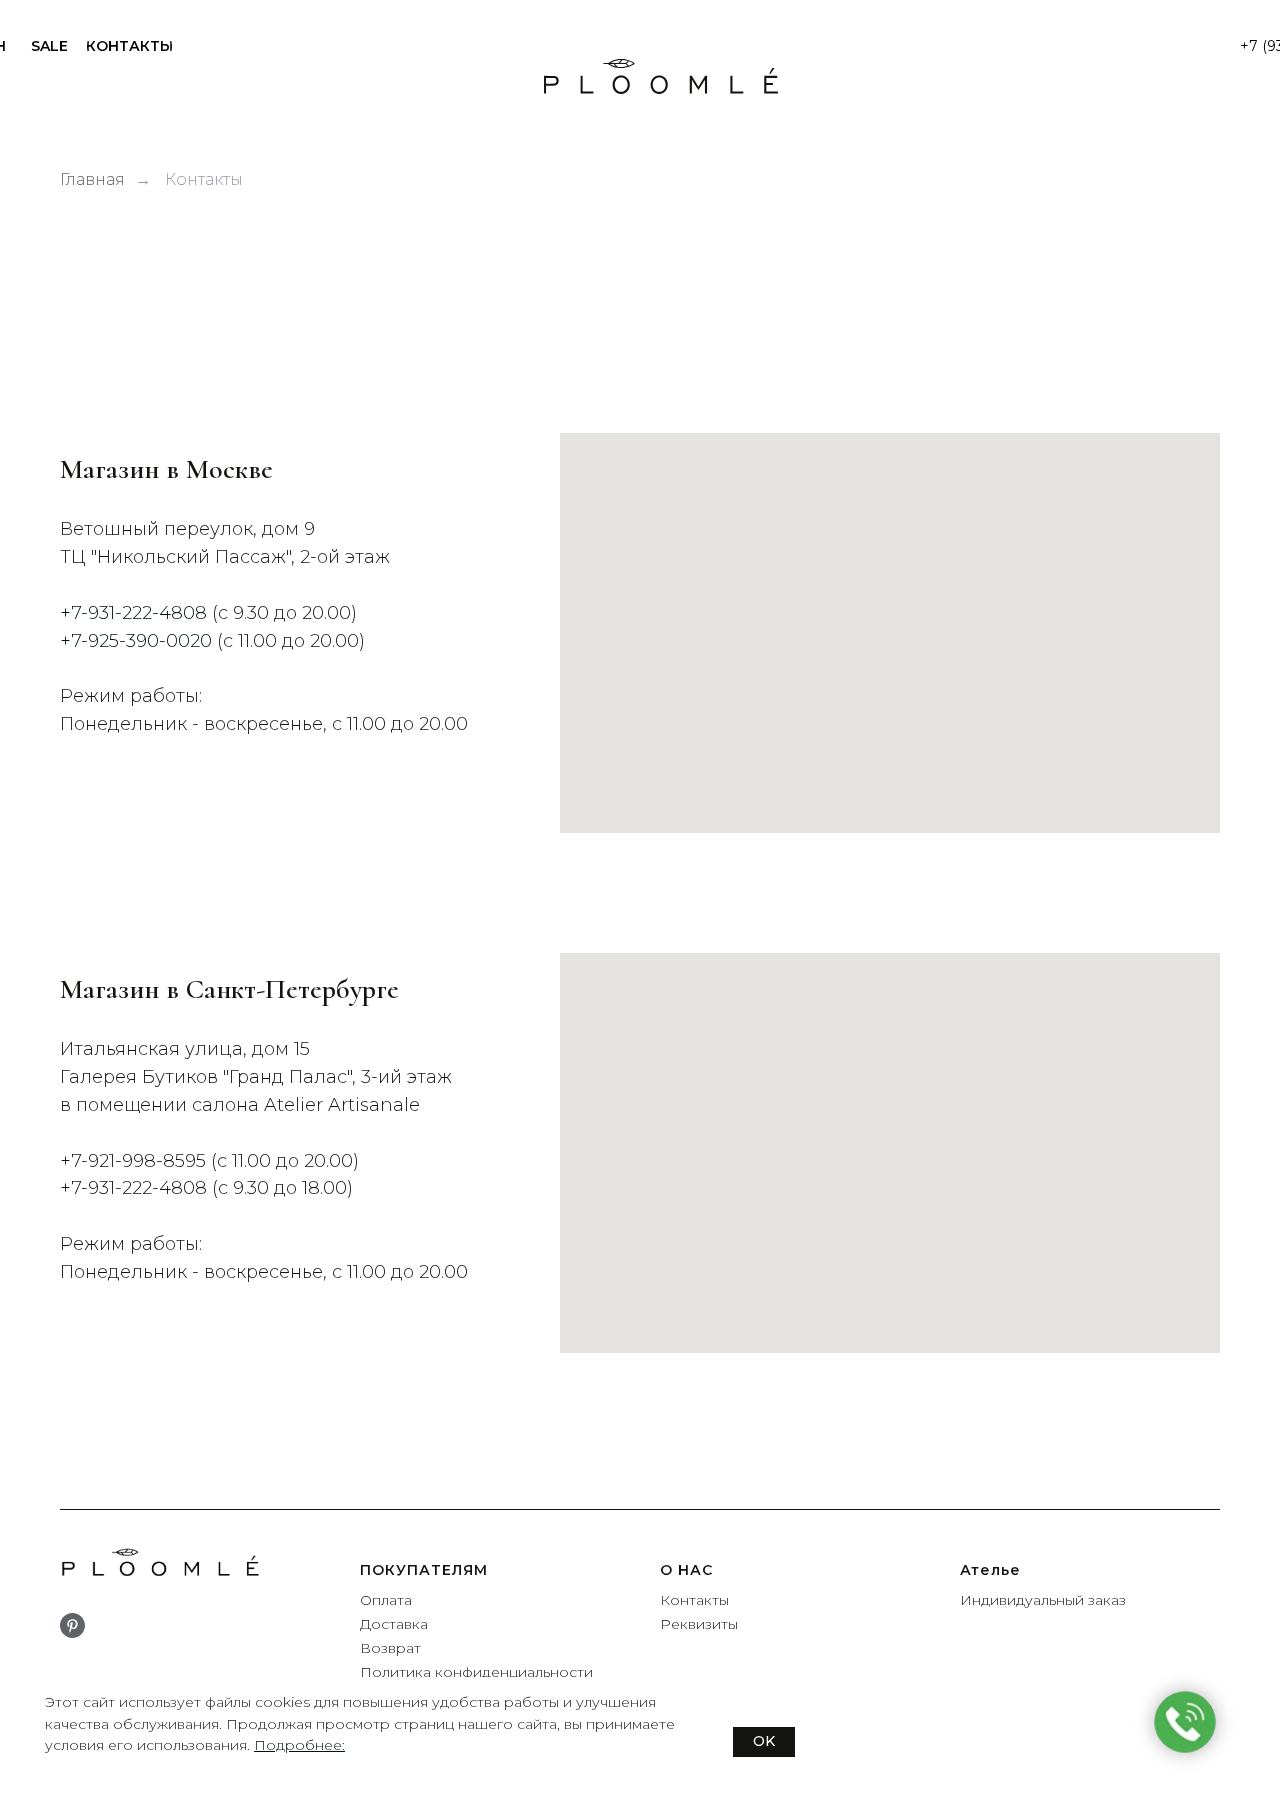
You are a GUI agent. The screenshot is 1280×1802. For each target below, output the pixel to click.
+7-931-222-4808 (136, 613)
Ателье (990, 1570)
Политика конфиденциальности (476, 1672)
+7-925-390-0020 (136, 641)
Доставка (394, 1624)
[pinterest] (72, 1625)
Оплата (386, 1600)
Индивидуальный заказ (1043, 1600)
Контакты (204, 179)
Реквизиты (699, 1624)
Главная (92, 179)
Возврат (390, 1648)
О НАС (686, 1570)
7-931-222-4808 (139, 1188)
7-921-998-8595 (138, 1161)
